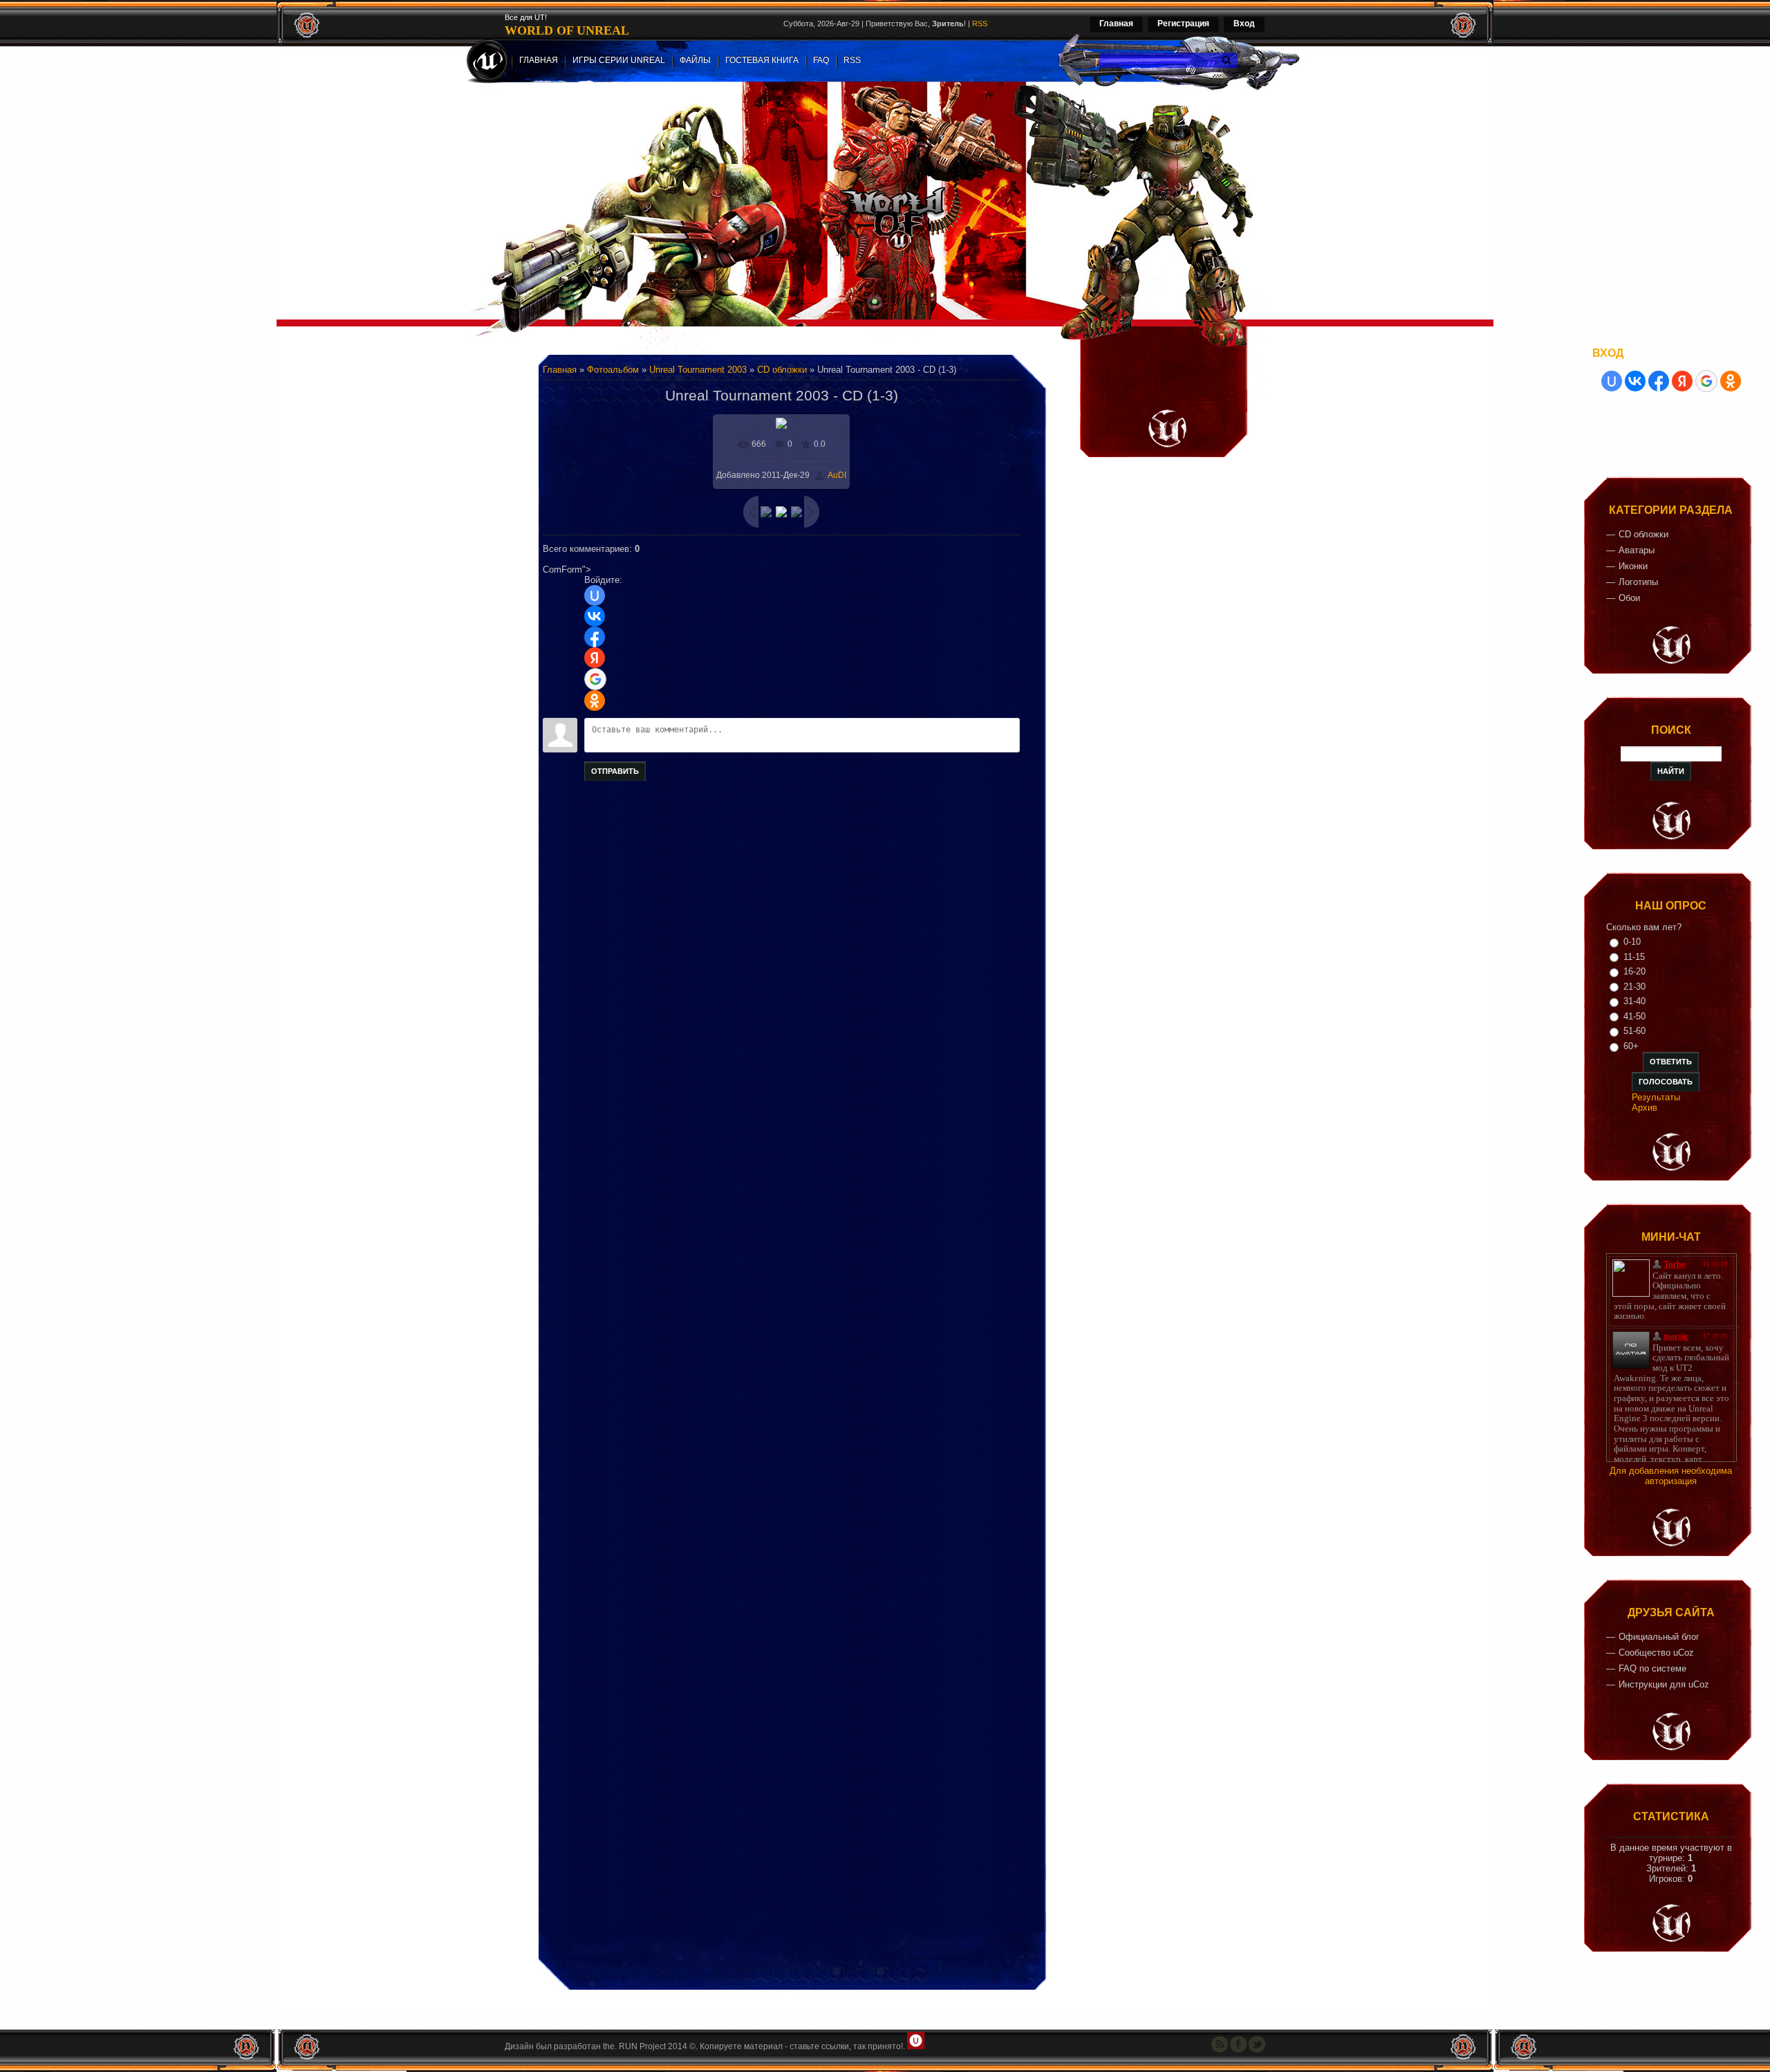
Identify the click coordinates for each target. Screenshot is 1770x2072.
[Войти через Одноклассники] (595, 701)
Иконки (1633, 566)
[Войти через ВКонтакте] (595, 616)
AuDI (837, 475)
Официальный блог (1659, 1637)
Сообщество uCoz (1656, 1653)
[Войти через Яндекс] (595, 658)
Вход (1244, 24)
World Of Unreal (567, 30)
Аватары (1637, 550)
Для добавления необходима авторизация (1671, 1476)
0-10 (1632, 942)
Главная (1116, 24)
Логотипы (1638, 582)
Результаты (1656, 1097)
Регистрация (1183, 24)
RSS (980, 24)
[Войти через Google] (595, 679)
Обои (1629, 598)
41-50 (1634, 1016)
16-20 (1634, 971)
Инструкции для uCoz (1664, 1684)
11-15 (1634, 957)
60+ (1631, 1046)
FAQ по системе (1652, 1668)
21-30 (1634, 987)
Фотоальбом (613, 370)
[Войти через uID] (595, 595)
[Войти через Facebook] (595, 637)
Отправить (615, 771)
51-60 (1634, 1031)
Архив (1645, 1108)
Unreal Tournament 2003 (698, 370)
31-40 (1634, 1001)
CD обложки (782, 370)
